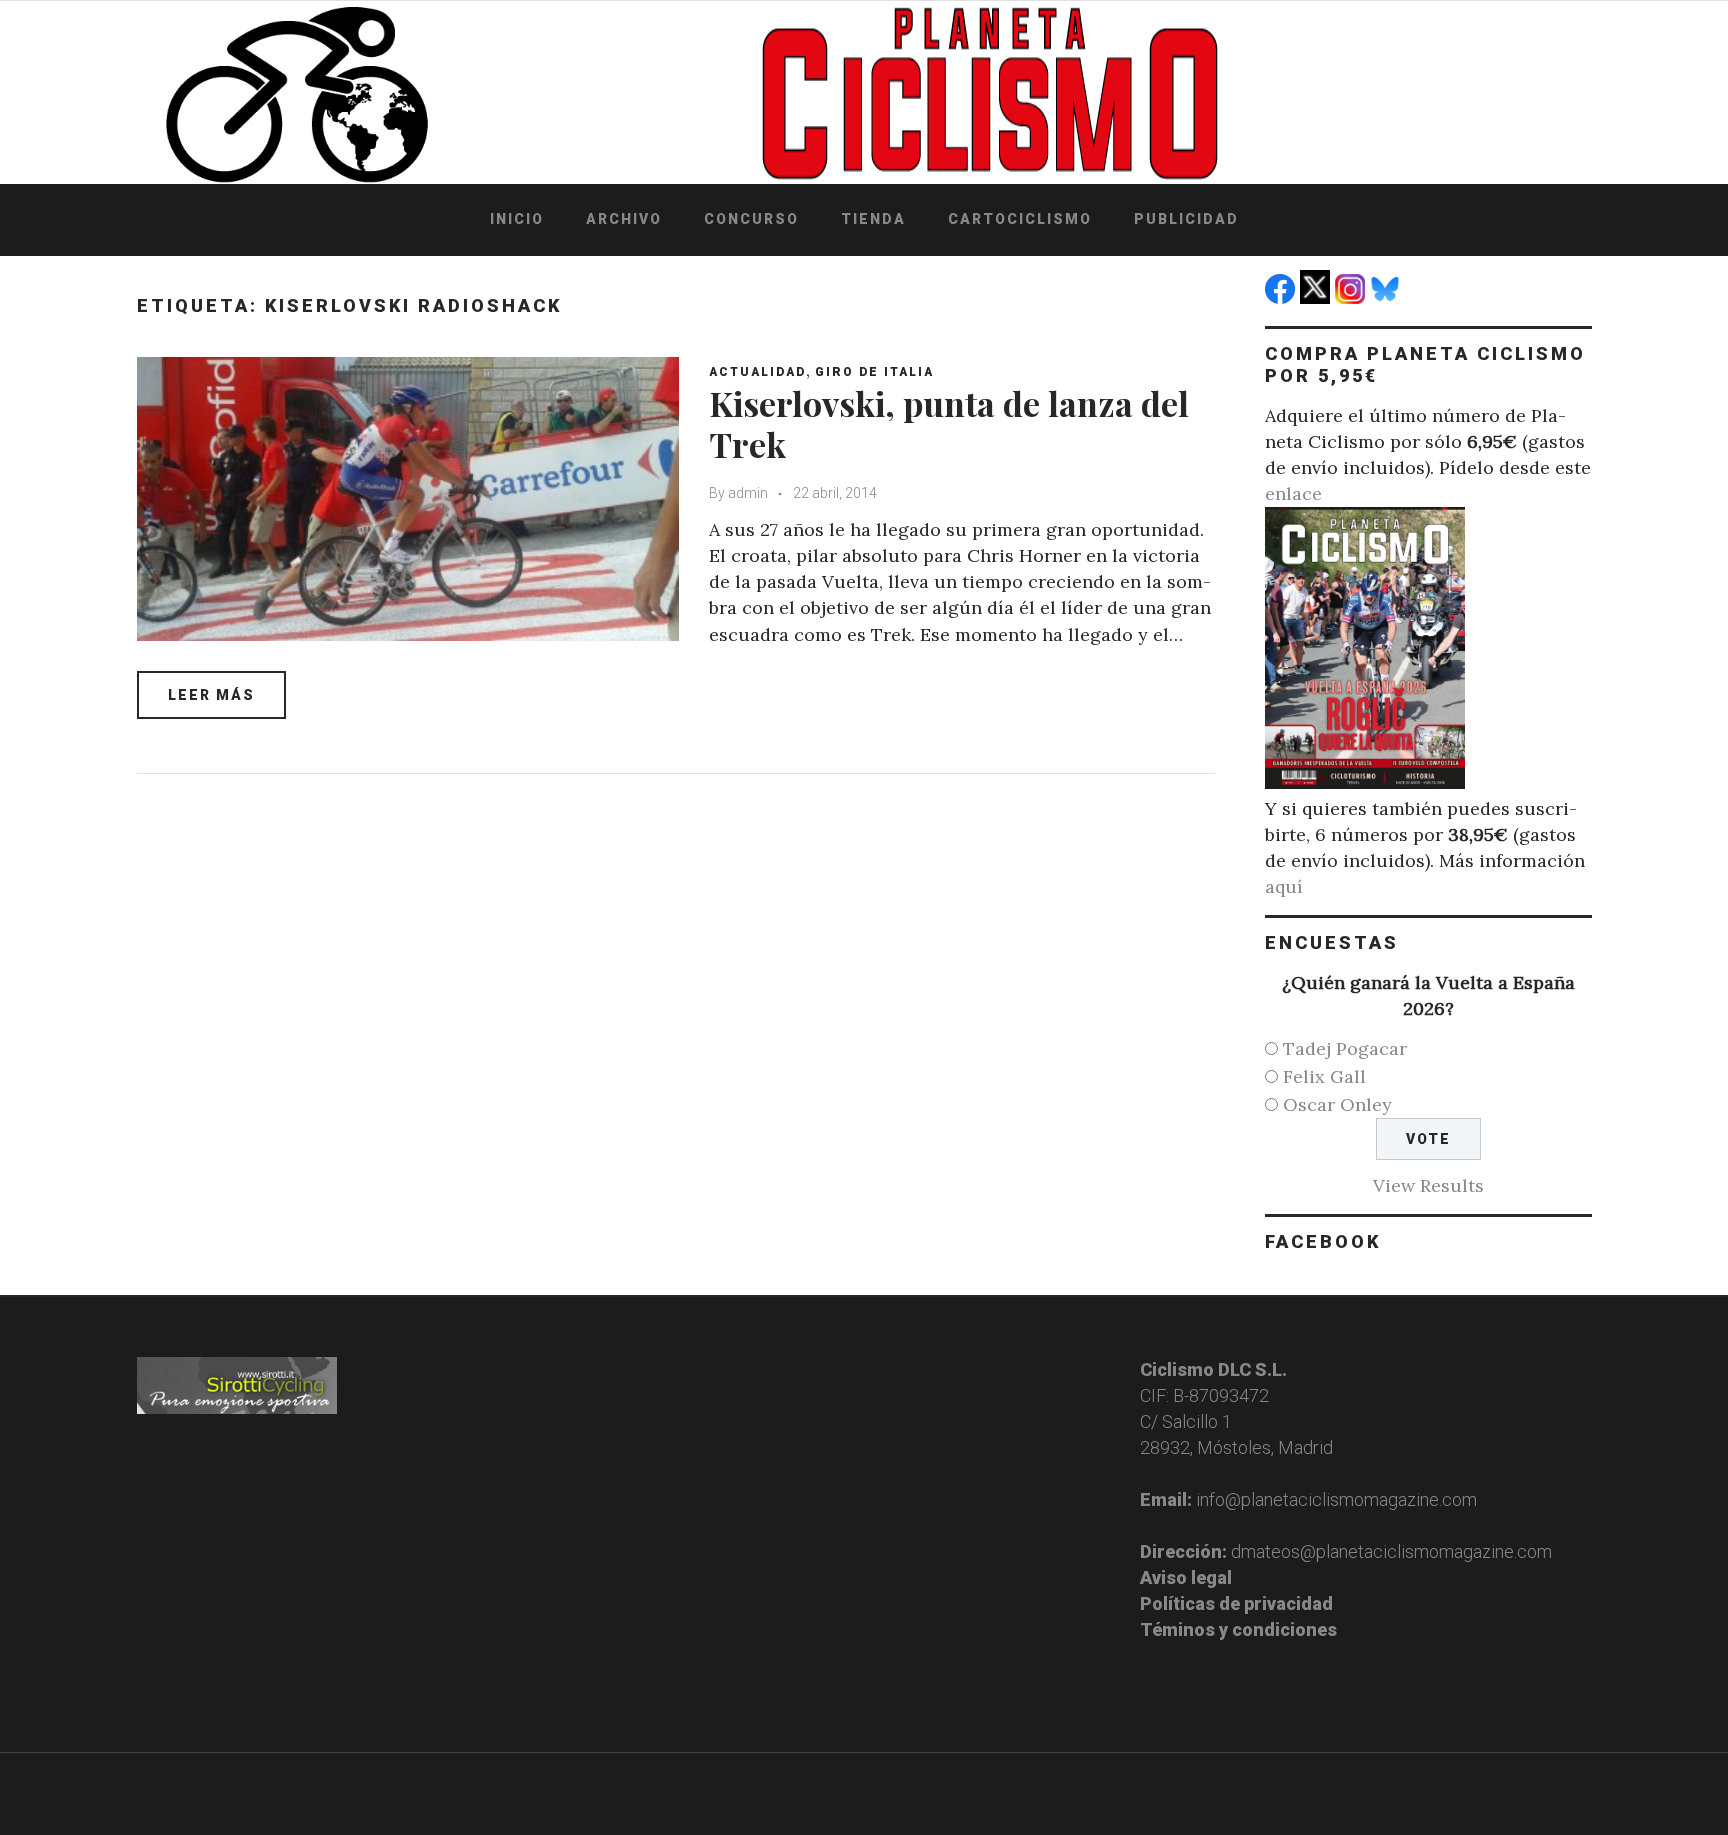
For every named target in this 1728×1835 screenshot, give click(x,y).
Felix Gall (1324, 1076)
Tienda (873, 219)
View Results (1428, 1185)
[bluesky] (1387, 297)
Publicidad (1186, 219)
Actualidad (757, 372)
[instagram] (1352, 297)
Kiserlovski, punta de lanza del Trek (949, 423)
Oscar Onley (1337, 1104)
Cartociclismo (1020, 219)
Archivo (624, 219)
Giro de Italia (874, 372)
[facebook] (1282, 297)
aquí (1284, 886)
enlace (1293, 493)
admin (748, 493)
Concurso (751, 219)
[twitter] (1317, 297)
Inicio (517, 219)
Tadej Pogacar (1345, 1048)
